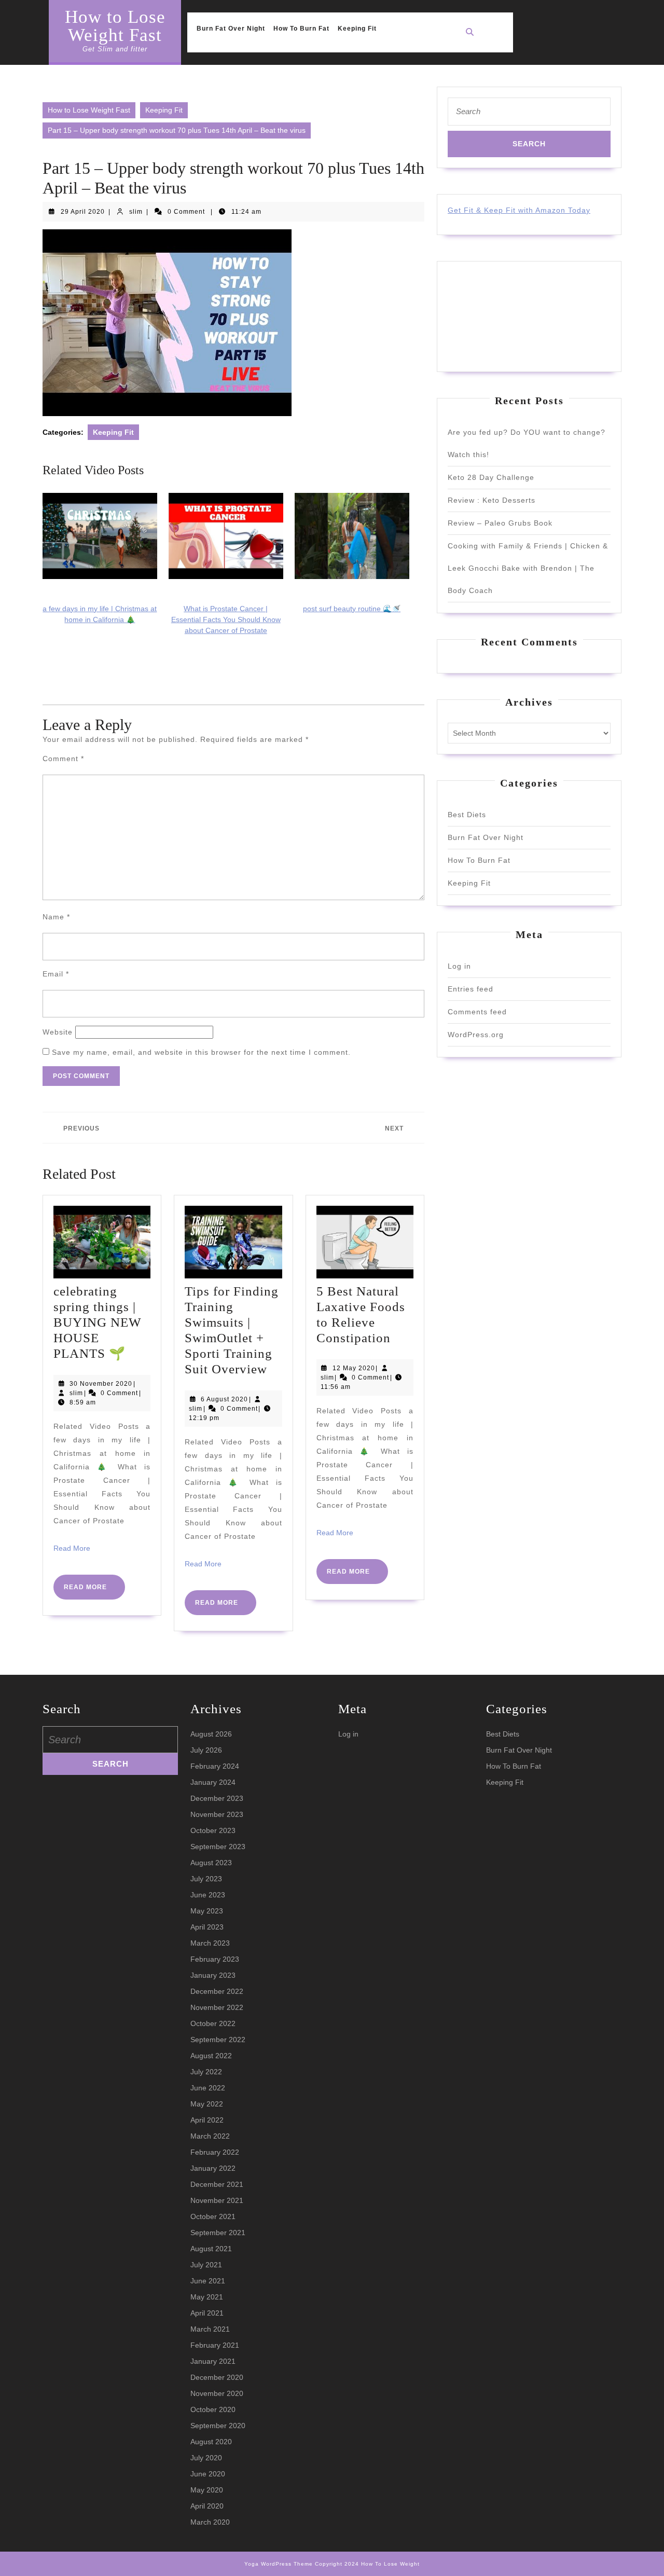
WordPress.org (476, 1035)
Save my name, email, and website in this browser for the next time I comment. (201, 1052)
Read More (72, 1548)
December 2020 (217, 2377)
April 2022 (207, 2120)
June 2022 (208, 2088)
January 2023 (213, 1975)
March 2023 (210, 1943)
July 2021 (206, 2265)
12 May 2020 (354, 1368)
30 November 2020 (101, 1384)
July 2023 (206, 1879)
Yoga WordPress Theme (279, 2564)
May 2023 (207, 1911)
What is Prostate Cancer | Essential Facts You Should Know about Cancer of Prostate (226, 619)
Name (56, 917)
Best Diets (467, 815)
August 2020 (211, 2442)
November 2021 (217, 2200)
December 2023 (217, 1798)
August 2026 (211, 1734)
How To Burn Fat (301, 29)
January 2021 (213, 2361)
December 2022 (217, 1991)
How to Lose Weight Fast (115, 26)
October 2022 (213, 2023)
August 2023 (211, 1863)
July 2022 (206, 2072)
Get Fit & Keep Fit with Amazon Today (519, 210)
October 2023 (213, 1830)
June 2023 (208, 1895)
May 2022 (207, 2104)
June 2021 (208, 2281)
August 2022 (211, 2056)
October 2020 (213, 2409)
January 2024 (213, 1782)
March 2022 (210, 2136)
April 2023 (207, 1927)
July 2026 (206, 1750)
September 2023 (218, 1847)
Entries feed (471, 989)
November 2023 (217, 1814)
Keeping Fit (357, 29)
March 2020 (210, 2522)
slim (136, 212)
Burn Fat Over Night (231, 29)
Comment (63, 759)
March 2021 (210, 2329)
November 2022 (217, 2007)
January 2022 (213, 2168)
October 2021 (213, 2216)
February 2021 (215, 2345)
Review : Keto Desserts (492, 500)
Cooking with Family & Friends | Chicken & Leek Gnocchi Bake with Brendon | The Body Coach (528, 568)
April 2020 (207, 2506)
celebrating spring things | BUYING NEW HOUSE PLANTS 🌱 (98, 1322)
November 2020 (217, 2393)
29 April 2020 (83, 212)
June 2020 (208, 2474)
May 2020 (207, 2490)
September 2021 (218, 2233)
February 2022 (215, 2152)
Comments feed (477, 1012)
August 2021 (211, 2249)
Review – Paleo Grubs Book (500, 523)
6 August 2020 (224, 1399)
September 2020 (218, 2426)
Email (56, 974)
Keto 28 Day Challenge (491, 477)
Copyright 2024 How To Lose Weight (367, 2564)
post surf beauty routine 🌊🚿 (352, 609)
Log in (459, 966)
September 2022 (218, 2040)
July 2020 (206, 2458)
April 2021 (207, 2313)
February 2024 (215, 1766)
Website (58, 1032)
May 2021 (207, 2297)
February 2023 (215, 1959)
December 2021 (217, 2184)
